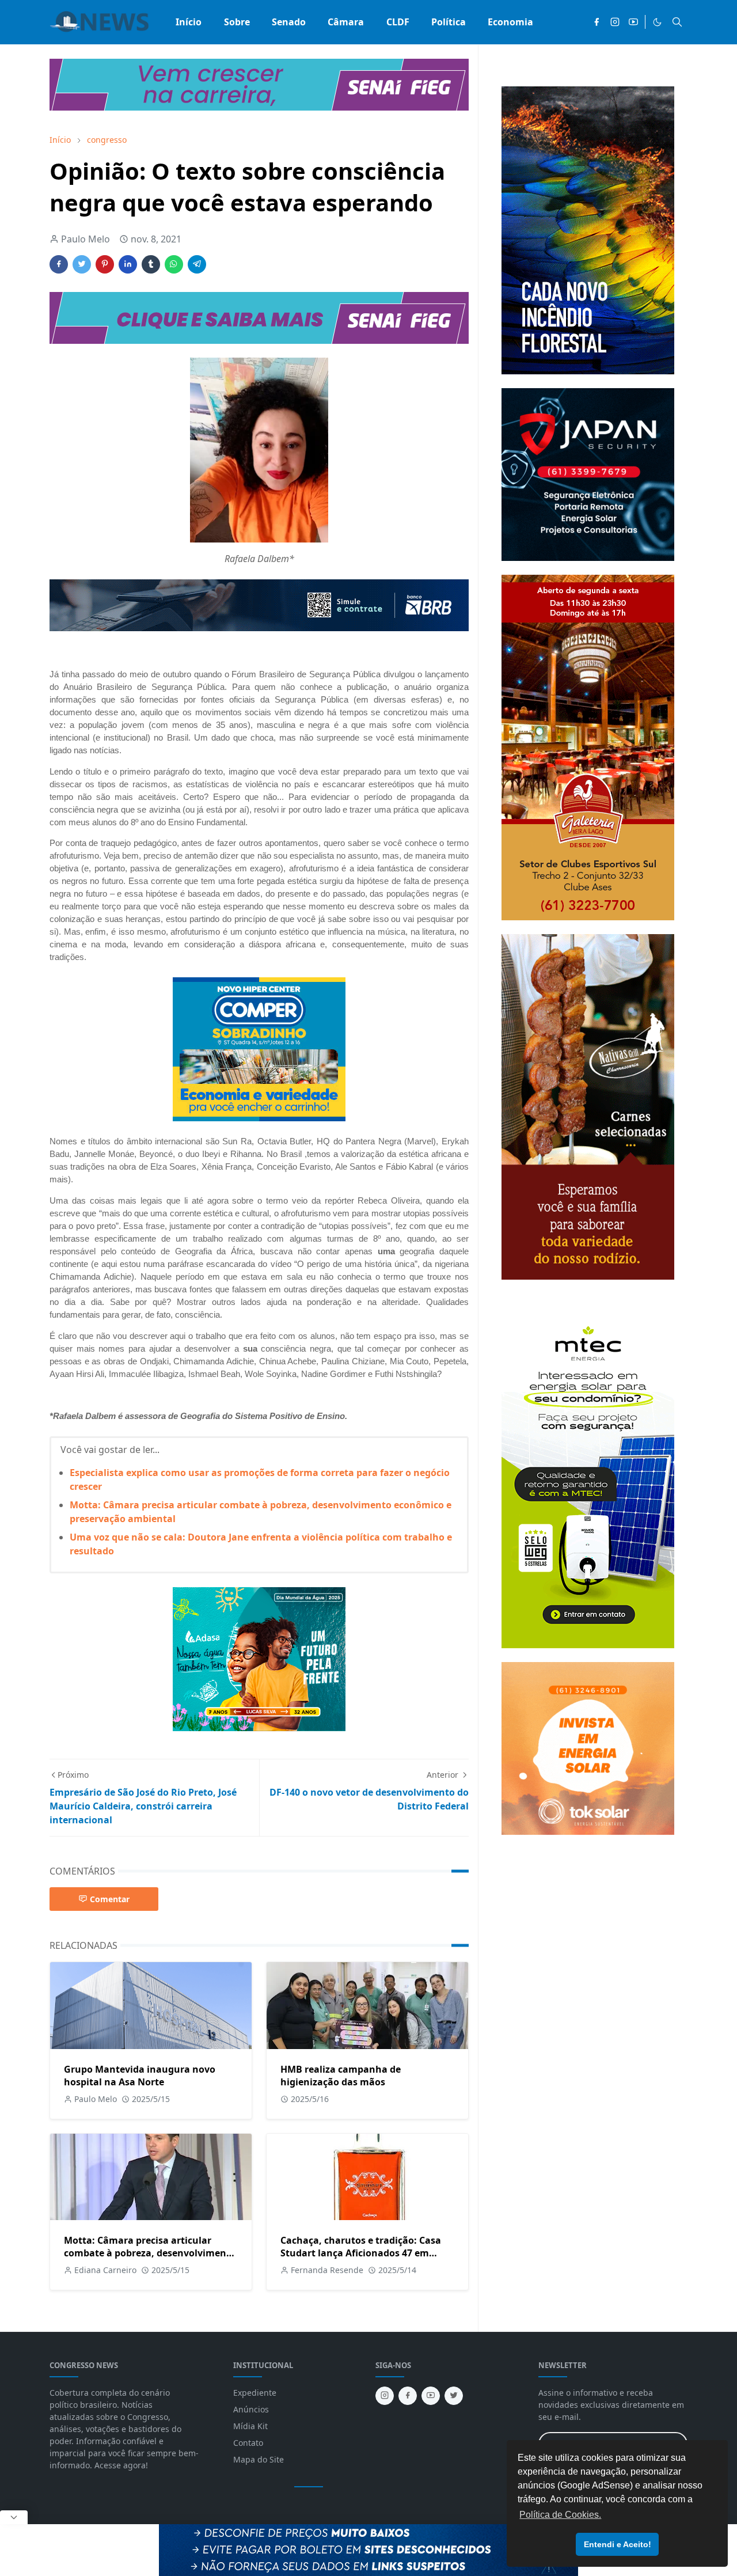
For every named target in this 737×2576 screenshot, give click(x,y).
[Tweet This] (82, 264)
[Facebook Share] (59, 264)
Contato (248, 2443)
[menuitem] (189, 22)
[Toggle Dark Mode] (657, 22)
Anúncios (251, 2409)
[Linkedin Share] (128, 264)
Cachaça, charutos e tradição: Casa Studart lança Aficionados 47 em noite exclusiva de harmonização (361, 2253)
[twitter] (454, 2396)
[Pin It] (105, 264)
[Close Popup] (14, 2517)
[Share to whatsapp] (174, 264)
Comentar (110, 1899)
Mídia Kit (250, 2426)
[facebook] (597, 22)
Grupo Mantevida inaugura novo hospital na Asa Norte (140, 2076)
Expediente (255, 2393)
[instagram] (615, 22)
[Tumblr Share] (151, 264)
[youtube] (633, 22)
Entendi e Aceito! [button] (618, 2544)
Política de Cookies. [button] (560, 2515)
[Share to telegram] (197, 264)
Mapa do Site (259, 2459)
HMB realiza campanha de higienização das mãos (341, 2076)
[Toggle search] (677, 22)
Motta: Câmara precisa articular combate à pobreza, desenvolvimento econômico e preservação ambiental (150, 2253)
